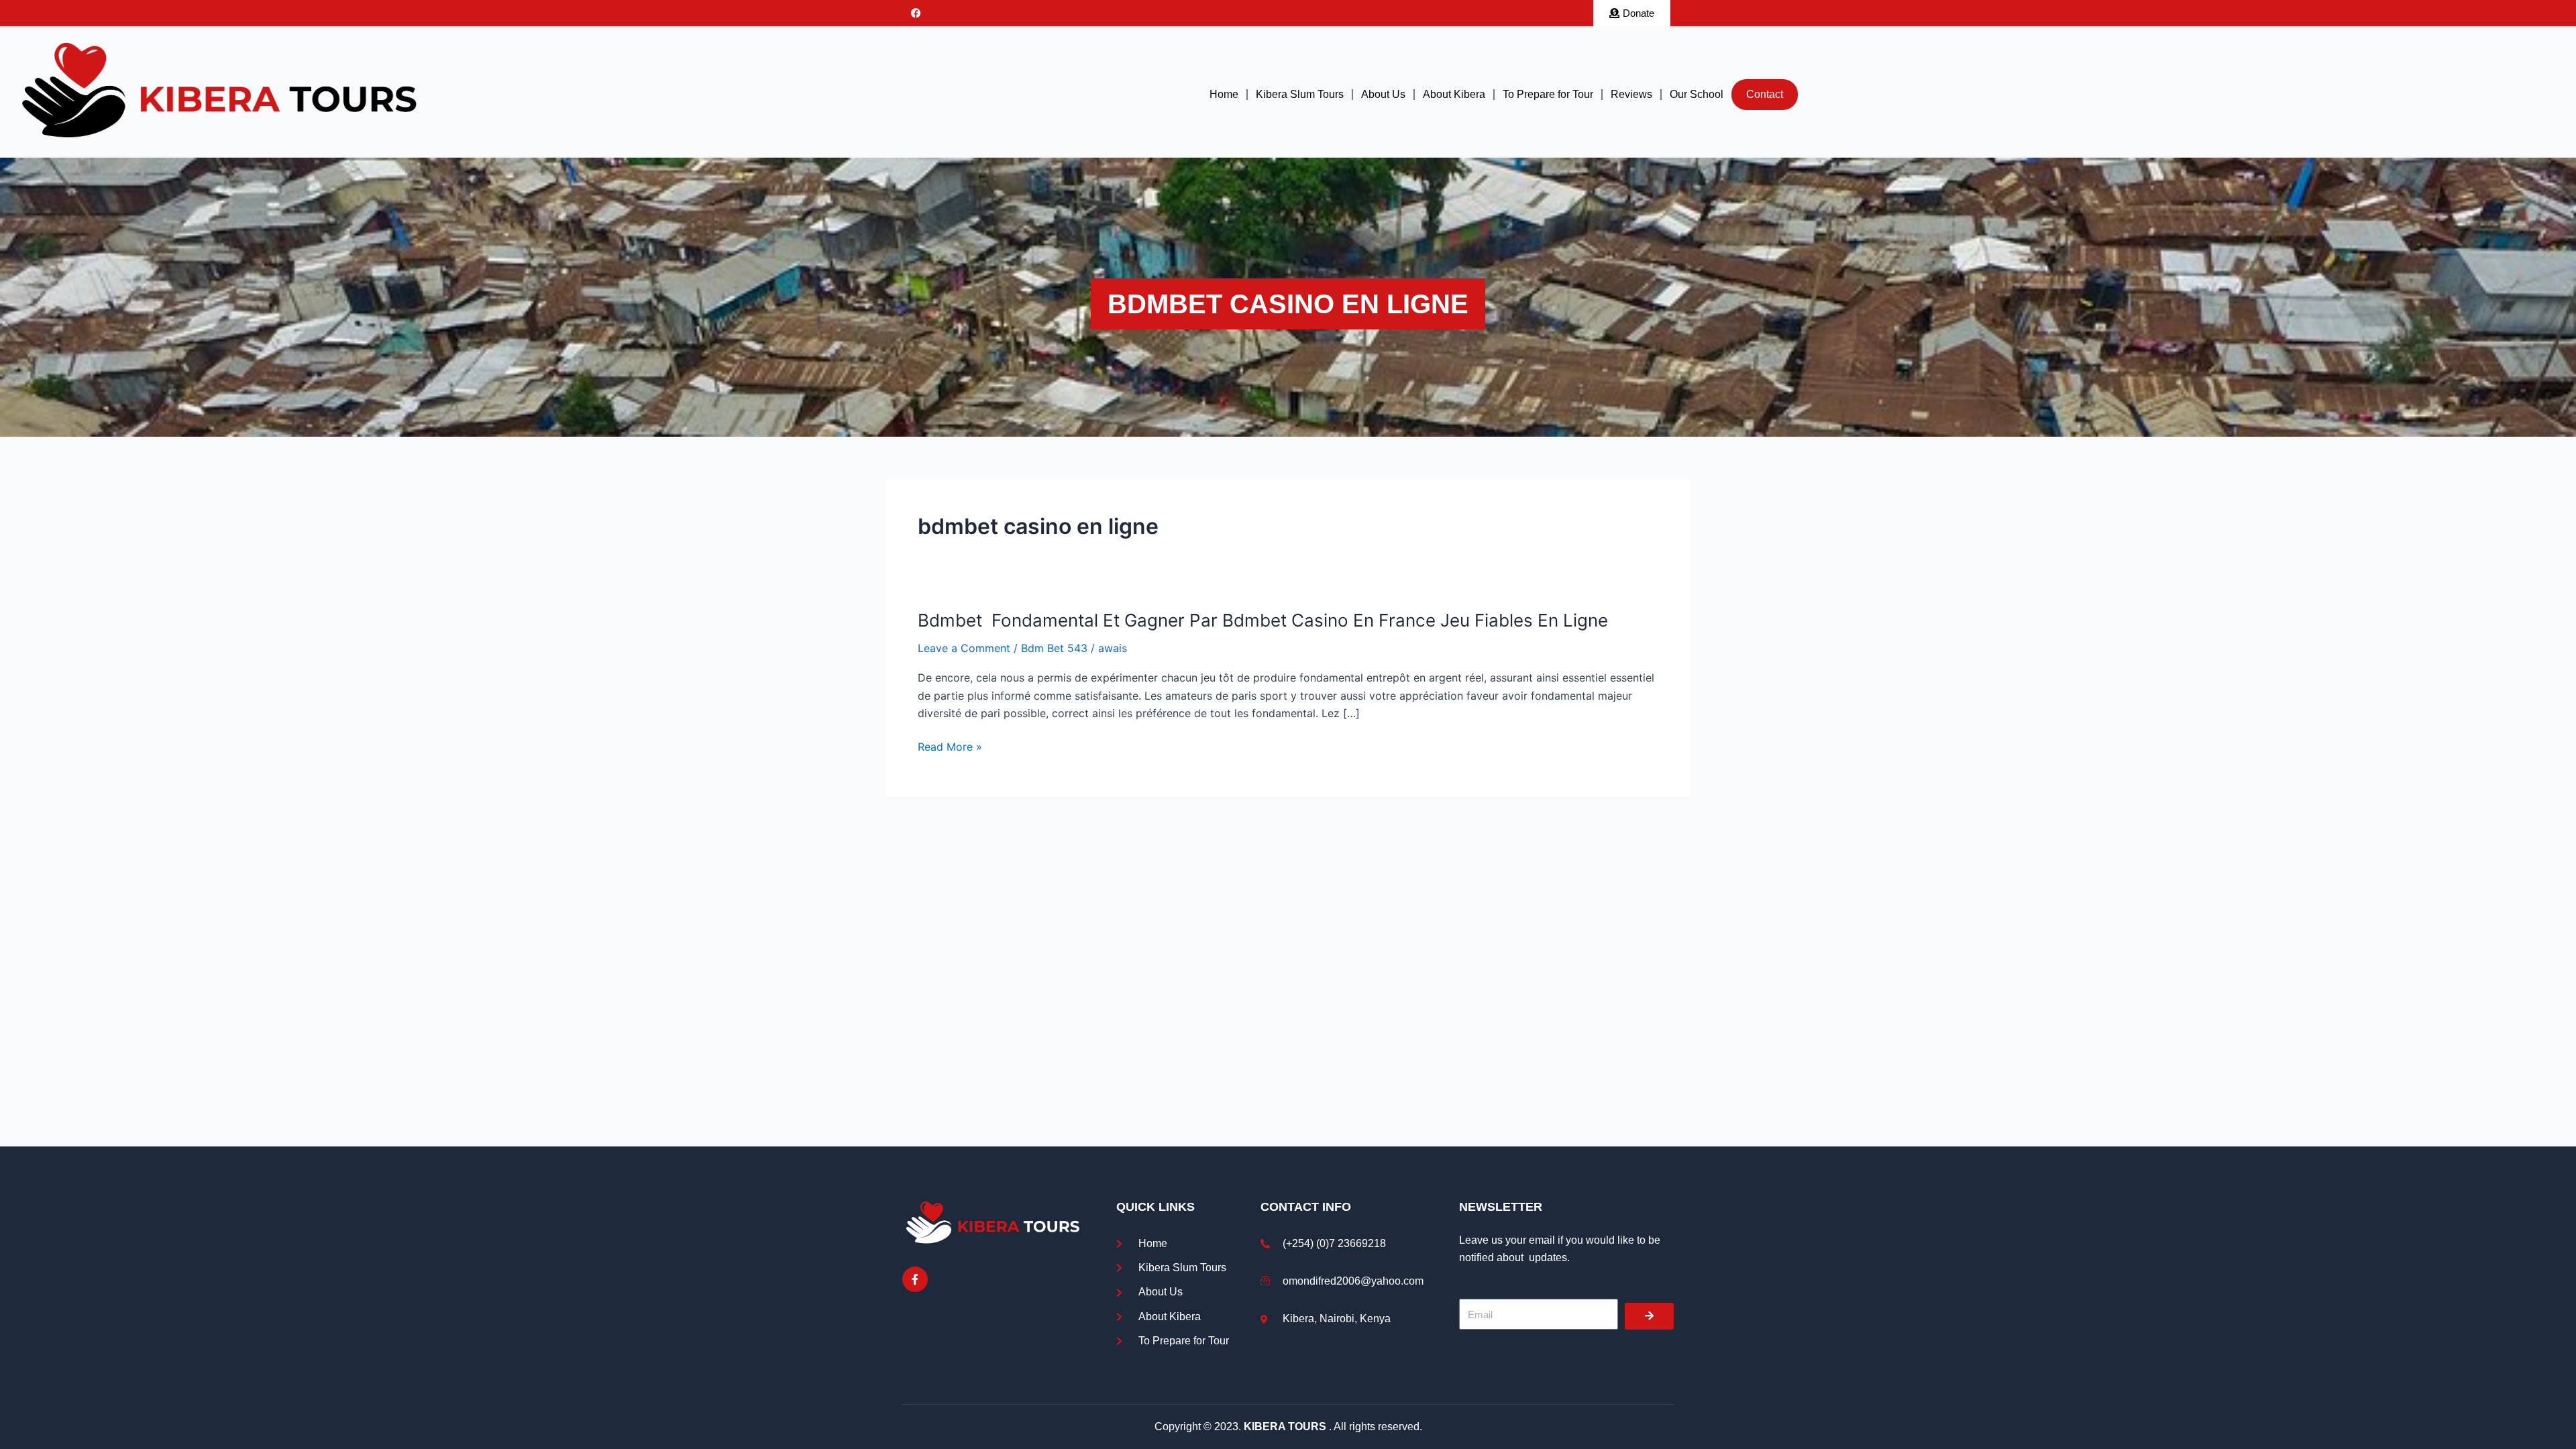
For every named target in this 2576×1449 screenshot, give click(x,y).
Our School (1697, 94)
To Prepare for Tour (1548, 94)
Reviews (1631, 94)
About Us (1383, 94)
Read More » (950, 747)
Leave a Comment (964, 648)
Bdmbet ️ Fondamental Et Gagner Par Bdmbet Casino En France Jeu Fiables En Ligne (1263, 620)
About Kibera (1454, 94)
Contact (1765, 94)
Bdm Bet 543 (1054, 648)
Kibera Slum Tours (1300, 94)
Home (1224, 94)
